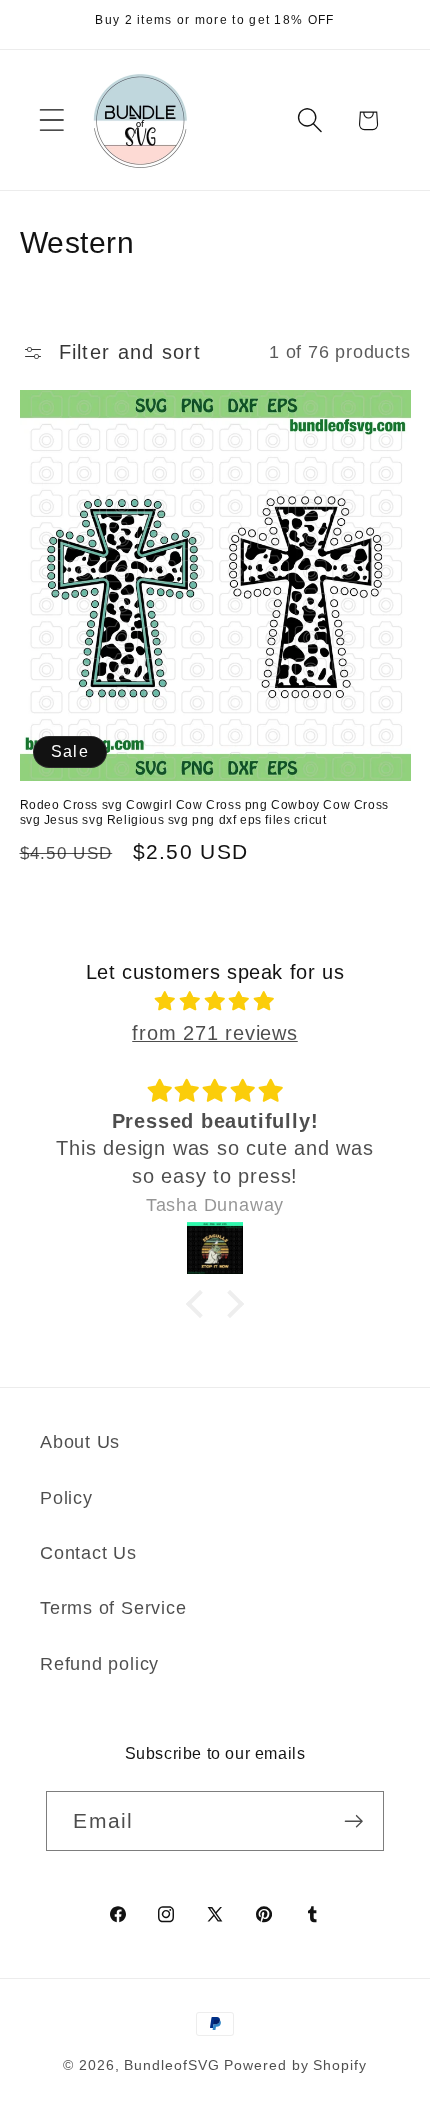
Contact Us (88, 1553)
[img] (215, 1001)
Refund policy (99, 1664)
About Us (80, 1442)
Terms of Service (113, 1608)
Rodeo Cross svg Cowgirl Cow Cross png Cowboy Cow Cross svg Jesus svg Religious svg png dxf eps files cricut (204, 813)
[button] (51, 120)
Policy (66, 1498)
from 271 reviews (214, 1033)
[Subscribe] (354, 1821)
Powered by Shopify (295, 2065)
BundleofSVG (171, 2065)
